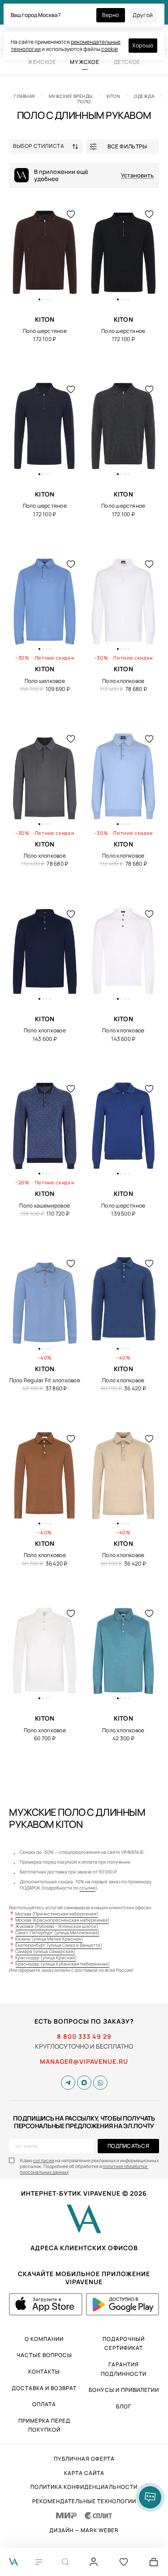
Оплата (44, 2404)
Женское (42, 62)
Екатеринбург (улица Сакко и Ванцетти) (59, 1945)
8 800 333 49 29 (84, 2037)
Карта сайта (84, 2473)
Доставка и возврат (44, 2388)
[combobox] (47, 147)
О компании (44, 2339)
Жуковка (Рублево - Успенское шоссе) (57, 1926)
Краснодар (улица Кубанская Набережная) (62, 1964)
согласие (44, 2160)
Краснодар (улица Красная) (46, 1957)
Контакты (44, 2372)
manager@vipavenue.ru (84, 2062)
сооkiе (110, 49)
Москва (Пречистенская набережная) (57, 1914)
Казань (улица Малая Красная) (49, 1939)
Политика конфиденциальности (84, 2487)
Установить (137, 175)
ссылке (87, 1888)
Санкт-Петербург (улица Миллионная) (57, 1932)
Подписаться (128, 2146)
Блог (124, 2406)
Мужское (84, 62)
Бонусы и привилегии (124, 2390)
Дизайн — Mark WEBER (84, 2530)
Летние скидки (54, 658)
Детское (127, 62)
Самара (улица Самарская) (45, 1951)
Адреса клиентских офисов (84, 2248)
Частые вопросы (44, 2355)
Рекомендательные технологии (84, 2501)
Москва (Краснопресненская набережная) (62, 1920)
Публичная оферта (84, 2459)
